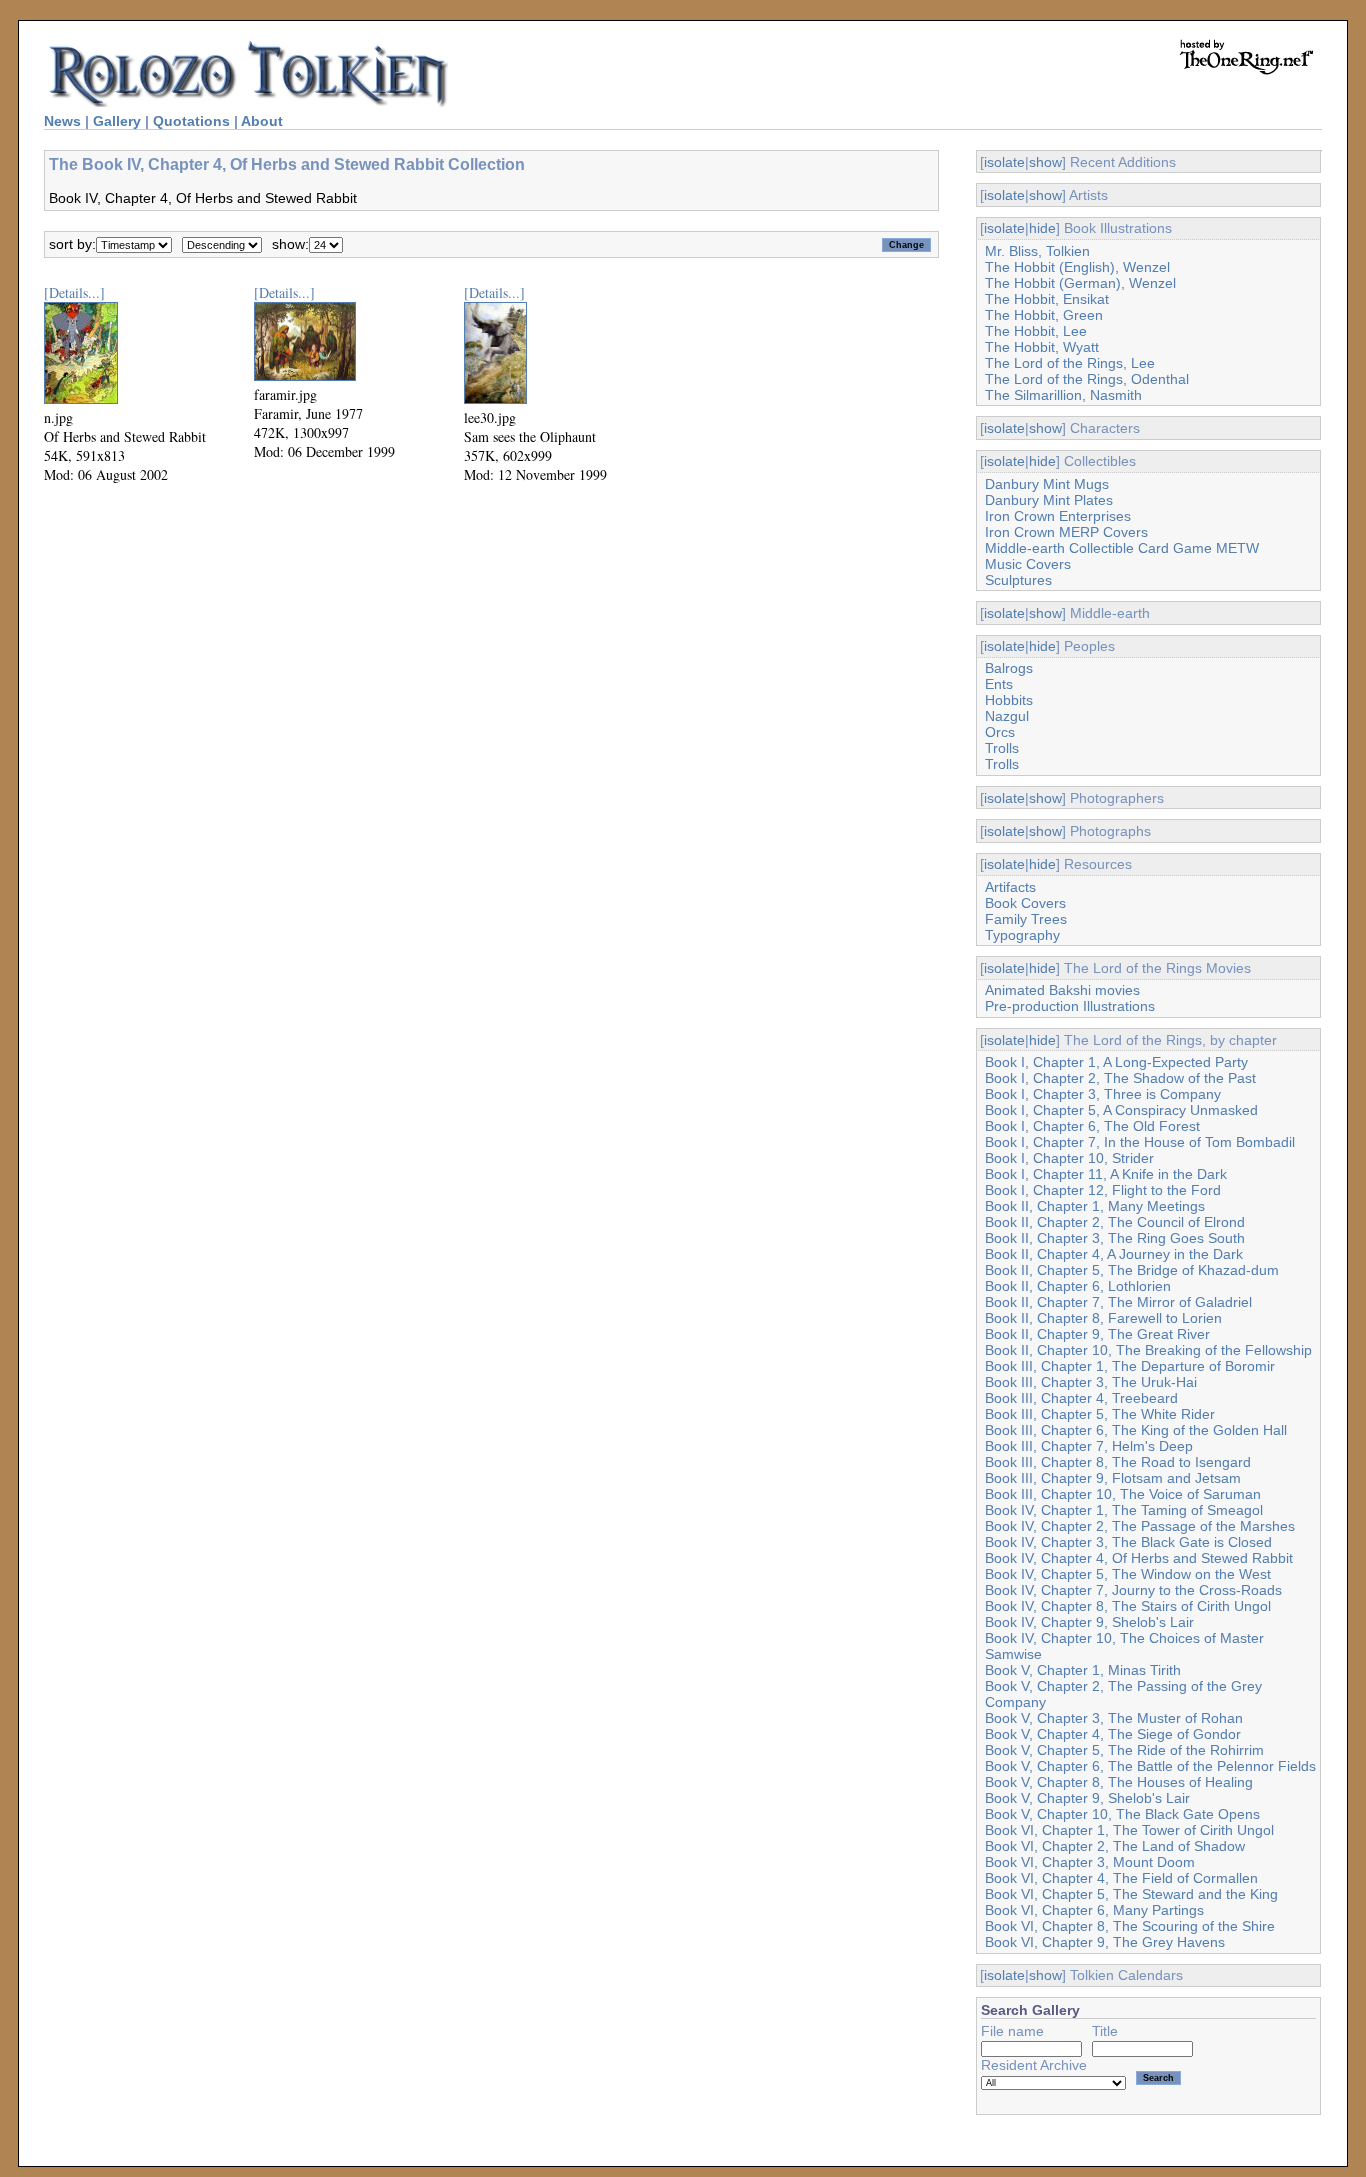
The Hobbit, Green (1044, 315)
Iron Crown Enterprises (1058, 516)
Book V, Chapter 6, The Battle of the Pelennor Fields (1150, 1766)
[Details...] (74, 292)
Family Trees (1026, 919)
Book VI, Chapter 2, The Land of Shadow (1115, 1846)
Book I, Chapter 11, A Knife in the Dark (1106, 1174)
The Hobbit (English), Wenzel (1077, 267)
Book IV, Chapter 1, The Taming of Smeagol (1124, 1510)
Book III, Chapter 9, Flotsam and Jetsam (1113, 1478)
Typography (1022, 935)
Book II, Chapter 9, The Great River (1097, 1334)
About (262, 121)
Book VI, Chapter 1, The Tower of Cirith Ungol (1129, 1830)
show (1045, 162)
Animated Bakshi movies (1062, 990)
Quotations (191, 121)
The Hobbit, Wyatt (1042, 347)
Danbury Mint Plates (1049, 500)
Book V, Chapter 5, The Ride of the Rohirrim (1124, 1750)
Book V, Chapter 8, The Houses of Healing (1119, 1782)
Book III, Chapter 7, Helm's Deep (1089, 1446)
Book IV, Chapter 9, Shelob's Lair (1089, 1622)
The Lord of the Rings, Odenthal (1087, 379)
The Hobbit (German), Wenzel (1080, 283)
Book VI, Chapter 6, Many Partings (1094, 1910)
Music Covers (1028, 564)
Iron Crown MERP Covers (1066, 532)
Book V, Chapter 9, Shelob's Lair (1087, 1798)
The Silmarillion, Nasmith (1063, 395)
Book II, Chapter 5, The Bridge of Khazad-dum (1132, 1270)
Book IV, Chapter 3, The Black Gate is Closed (1128, 1542)
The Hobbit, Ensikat (1047, 299)
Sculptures (1018, 580)
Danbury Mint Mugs (1047, 484)
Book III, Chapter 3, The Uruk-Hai (1091, 1382)
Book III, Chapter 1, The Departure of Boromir (1130, 1366)
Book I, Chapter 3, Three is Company (1103, 1094)
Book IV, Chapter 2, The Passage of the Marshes (1140, 1526)
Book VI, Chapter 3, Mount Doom (1090, 1862)
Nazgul (1007, 716)
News (62, 121)
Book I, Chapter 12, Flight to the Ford (1103, 1190)
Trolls (1002, 748)
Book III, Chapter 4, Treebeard (1081, 1398)
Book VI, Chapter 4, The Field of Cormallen (1121, 1878)
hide (1042, 228)
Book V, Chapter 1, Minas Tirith (1083, 1670)
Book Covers (1025, 903)
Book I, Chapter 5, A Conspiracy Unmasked (1121, 1110)
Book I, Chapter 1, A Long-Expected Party (1116, 1062)
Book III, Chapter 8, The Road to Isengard (1118, 1462)
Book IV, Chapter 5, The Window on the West (1128, 1574)
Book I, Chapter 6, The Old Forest (1092, 1126)
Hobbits (1009, 700)
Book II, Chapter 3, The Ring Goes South (1115, 1238)
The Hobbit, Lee (1036, 331)
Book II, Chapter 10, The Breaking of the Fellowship (1148, 1350)
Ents (999, 684)
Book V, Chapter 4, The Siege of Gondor (1113, 1734)
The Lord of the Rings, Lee (1070, 363)
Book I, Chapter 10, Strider (1069, 1158)
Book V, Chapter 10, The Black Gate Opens (1122, 1814)
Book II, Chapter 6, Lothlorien (1078, 1286)
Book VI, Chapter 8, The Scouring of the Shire (1130, 1926)
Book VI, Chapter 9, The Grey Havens (1105, 1942)
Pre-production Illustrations (1070, 1006)
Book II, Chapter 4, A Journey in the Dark (1114, 1254)
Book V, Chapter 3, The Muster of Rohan (1114, 1718)
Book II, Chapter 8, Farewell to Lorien (1103, 1318)
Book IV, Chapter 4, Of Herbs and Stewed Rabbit (1139, 1558)
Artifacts (1010, 887)
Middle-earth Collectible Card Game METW (1122, 548)
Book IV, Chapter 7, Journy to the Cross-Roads (1133, 1590)
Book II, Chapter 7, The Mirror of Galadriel (1118, 1302)
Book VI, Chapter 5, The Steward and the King (1131, 1894)
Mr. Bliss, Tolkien (1037, 251)
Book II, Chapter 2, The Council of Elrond (1115, 1222)
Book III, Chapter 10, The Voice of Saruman (1123, 1494)
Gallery (117, 121)
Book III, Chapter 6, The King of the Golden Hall (1136, 1430)
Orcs (1000, 732)
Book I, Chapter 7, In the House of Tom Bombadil (1140, 1142)
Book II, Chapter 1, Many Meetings (1095, 1206)
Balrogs (1009, 668)
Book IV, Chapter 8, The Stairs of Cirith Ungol (1128, 1606)
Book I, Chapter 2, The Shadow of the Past (1120, 1078)
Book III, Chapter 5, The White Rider (1100, 1414)
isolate (1004, 162)
